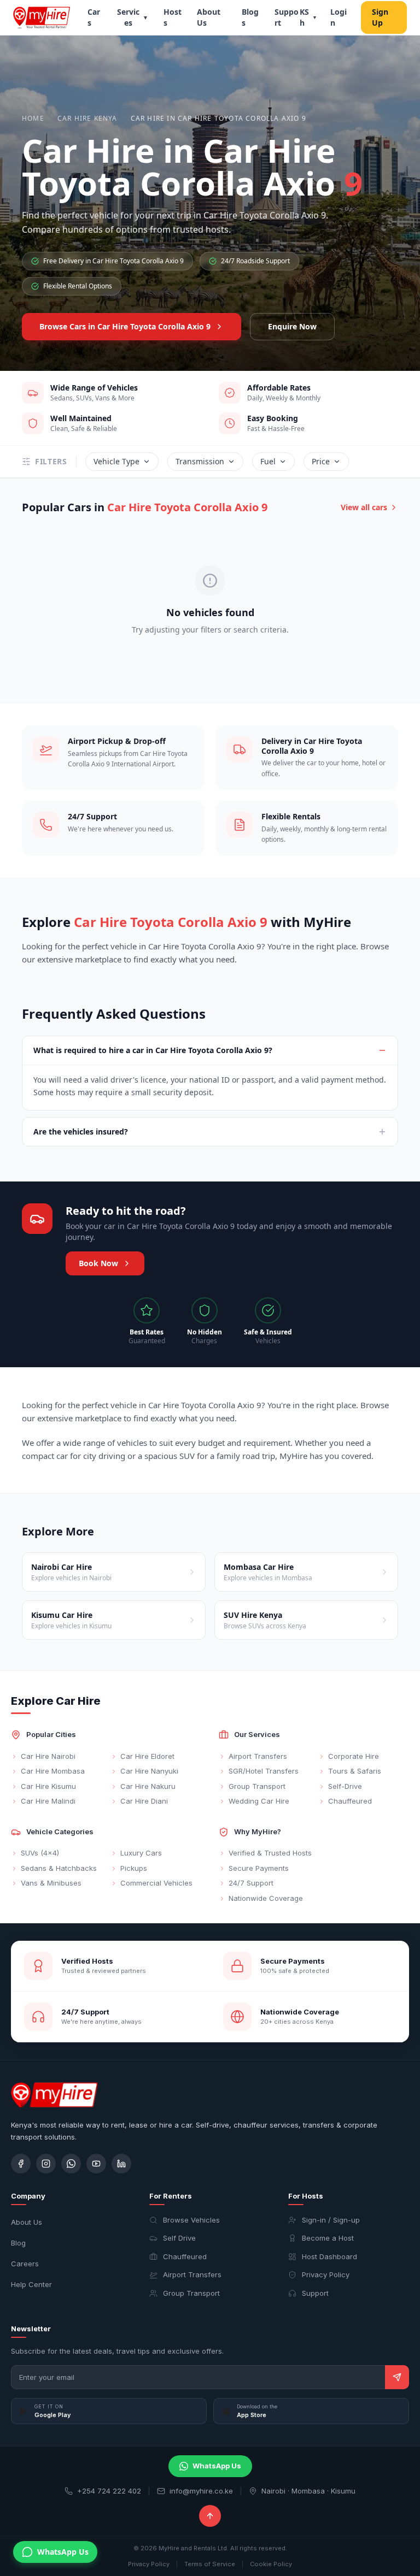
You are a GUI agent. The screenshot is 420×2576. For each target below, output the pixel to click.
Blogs (250, 17)
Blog (18, 2243)
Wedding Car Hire (259, 1801)
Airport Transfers (258, 1756)
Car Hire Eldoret (147, 1756)
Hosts (173, 17)
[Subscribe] (397, 2377)
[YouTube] (96, 2164)
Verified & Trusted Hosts (270, 1853)
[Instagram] (46, 2164)
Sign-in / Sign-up (331, 2220)
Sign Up (380, 17)
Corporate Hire (354, 1756)
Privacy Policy (326, 2274)
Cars (94, 17)
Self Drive (179, 2238)
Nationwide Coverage (266, 1898)
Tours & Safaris (355, 1771)
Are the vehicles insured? (81, 1132)
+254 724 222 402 (109, 2491)
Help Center (31, 2284)
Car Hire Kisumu (48, 1786)
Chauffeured (350, 1801)
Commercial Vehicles (156, 1883)
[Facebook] (21, 2164)
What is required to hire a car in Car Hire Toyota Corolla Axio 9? (153, 1050)
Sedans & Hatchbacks (59, 1868)
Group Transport (257, 1786)
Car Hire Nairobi (48, 1756)
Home (33, 119)
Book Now (98, 1263)
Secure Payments (259, 1868)
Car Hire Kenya (87, 119)
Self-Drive (345, 1786)
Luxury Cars (141, 1853)
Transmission (200, 461)
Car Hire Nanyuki (149, 1771)
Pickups (134, 1868)
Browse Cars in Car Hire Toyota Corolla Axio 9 (125, 326)
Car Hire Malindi (48, 1801)
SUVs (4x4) (40, 1853)
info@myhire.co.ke (201, 2491)
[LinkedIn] (121, 2164)
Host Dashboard (329, 2256)
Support (287, 17)
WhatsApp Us (217, 2466)
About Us (209, 17)
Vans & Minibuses (51, 1883)
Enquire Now (292, 326)
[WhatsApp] (71, 2164)
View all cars (364, 507)
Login (339, 17)
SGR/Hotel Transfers (264, 1771)
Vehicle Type (116, 461)
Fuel (268, 461)
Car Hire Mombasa (53, 1771)
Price (321, 461)
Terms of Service (210, 2564)
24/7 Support (251, 1883)
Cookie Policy (271, 2564)
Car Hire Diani (144, 1801)
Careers (25, 2264)
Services (133, 17)
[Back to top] (210, 2516)
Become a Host (328, 2238)
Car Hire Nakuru (148, 1786)
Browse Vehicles (191, 2220)
